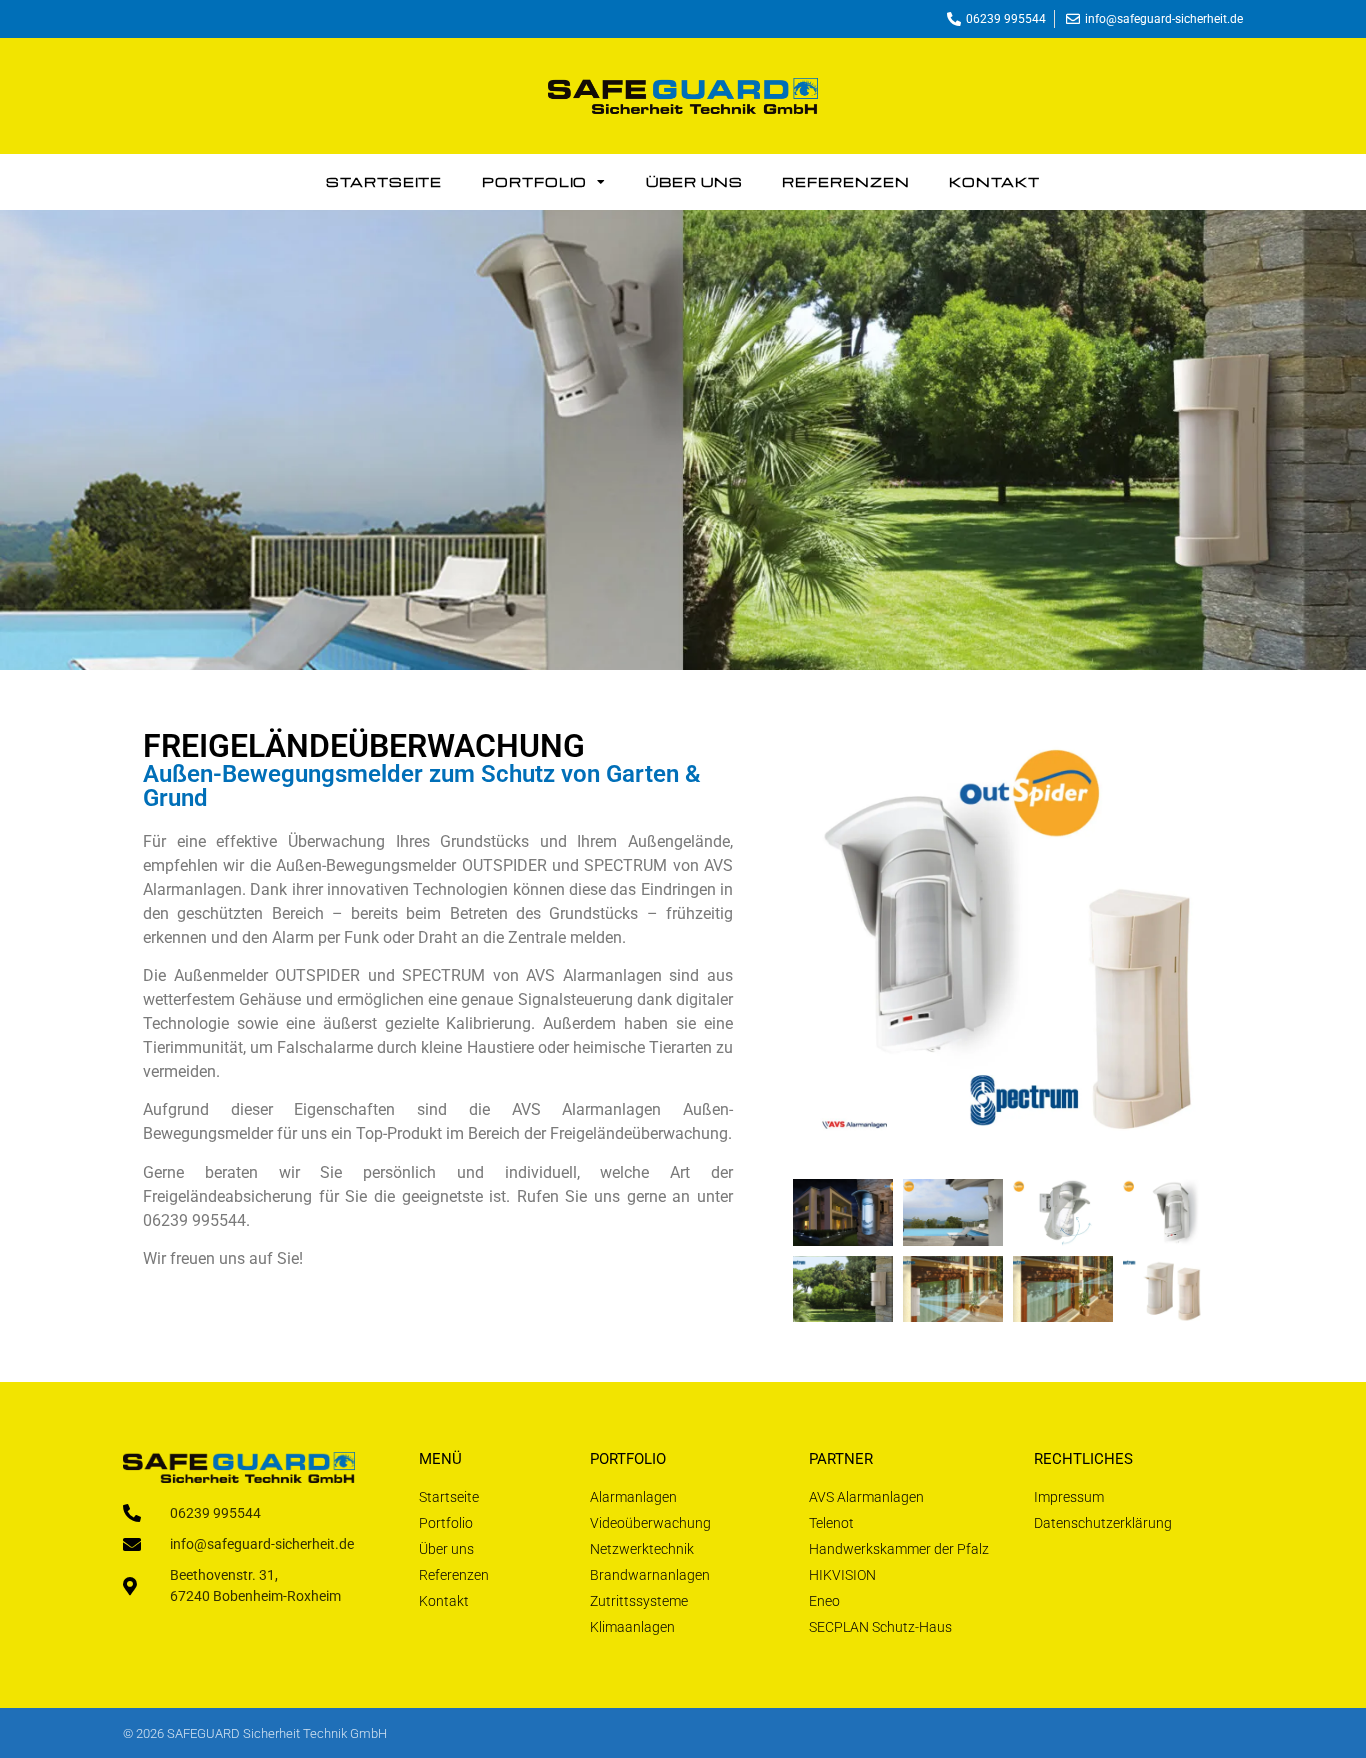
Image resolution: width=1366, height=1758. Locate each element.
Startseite (384, 181)
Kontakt (994, 181)
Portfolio (534, 181)
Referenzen (845, 181)
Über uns (694, 181)
